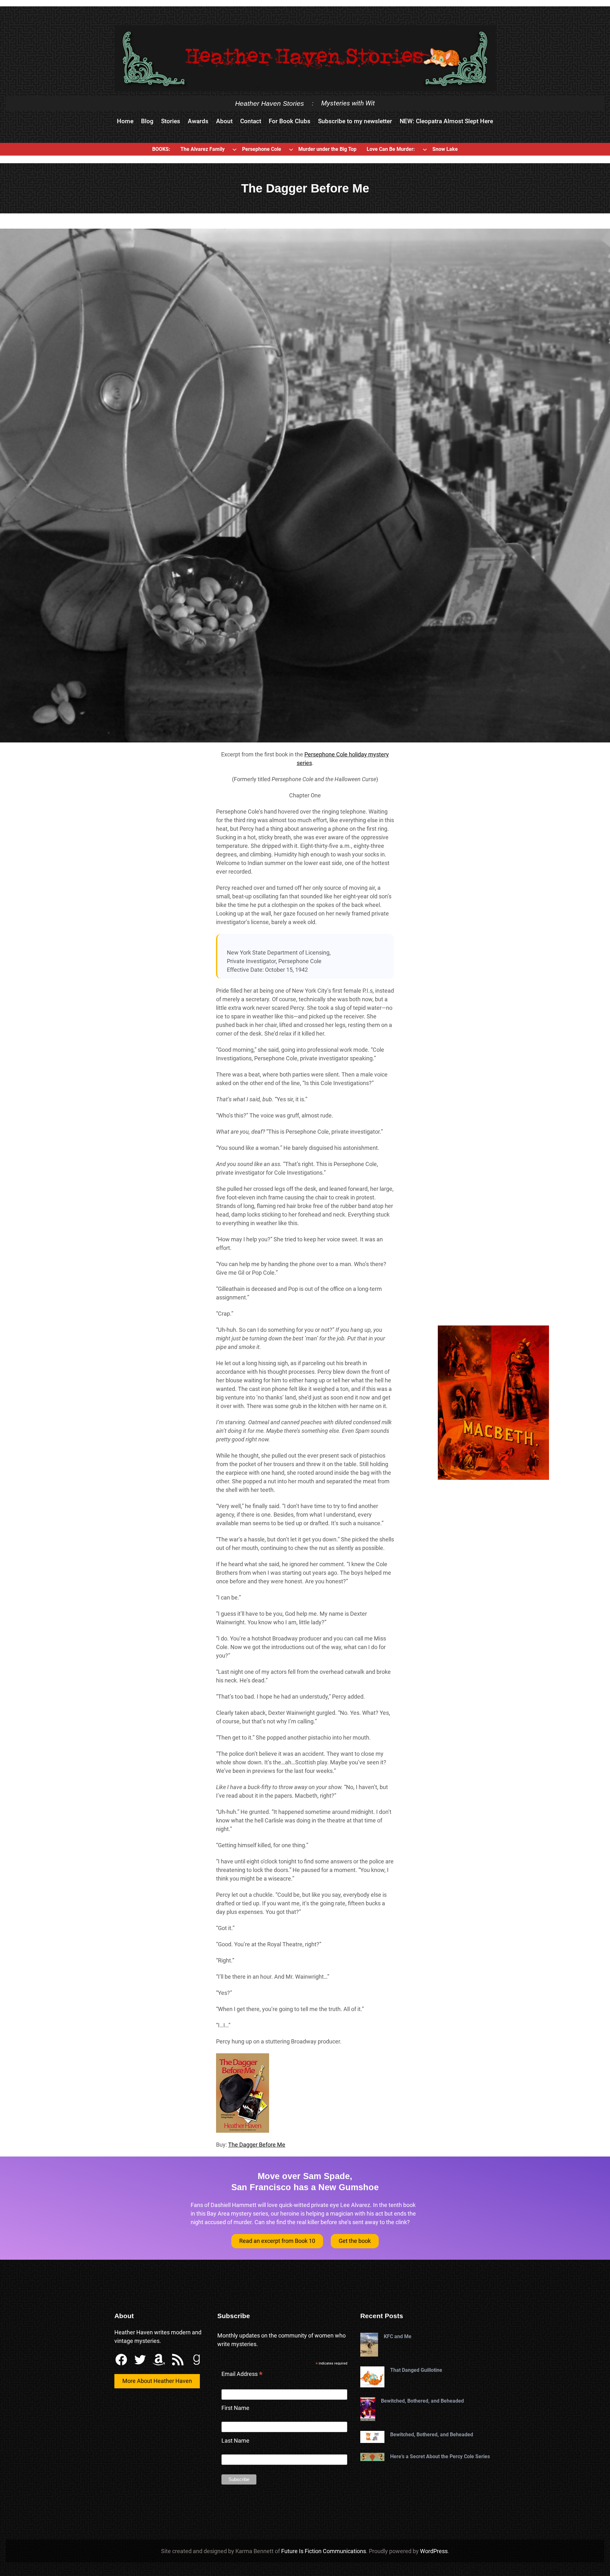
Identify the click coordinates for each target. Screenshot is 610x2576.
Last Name (235, 2441)
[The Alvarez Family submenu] (234, 149)
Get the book (355, 2241)
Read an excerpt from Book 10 (277, 2241)
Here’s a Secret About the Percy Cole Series (440, 2456)
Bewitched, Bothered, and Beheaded (422, 2401)
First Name (235, 2408)
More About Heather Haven (157, 2381)
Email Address (242, 2375)
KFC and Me (398, 2336)
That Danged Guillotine (416, 2370)
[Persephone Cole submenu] (291, 149)
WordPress (434, 2551)
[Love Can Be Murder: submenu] (425, 149)
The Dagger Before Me (257, 2145)
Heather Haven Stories (270, 103)
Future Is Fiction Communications (324, 2551)
